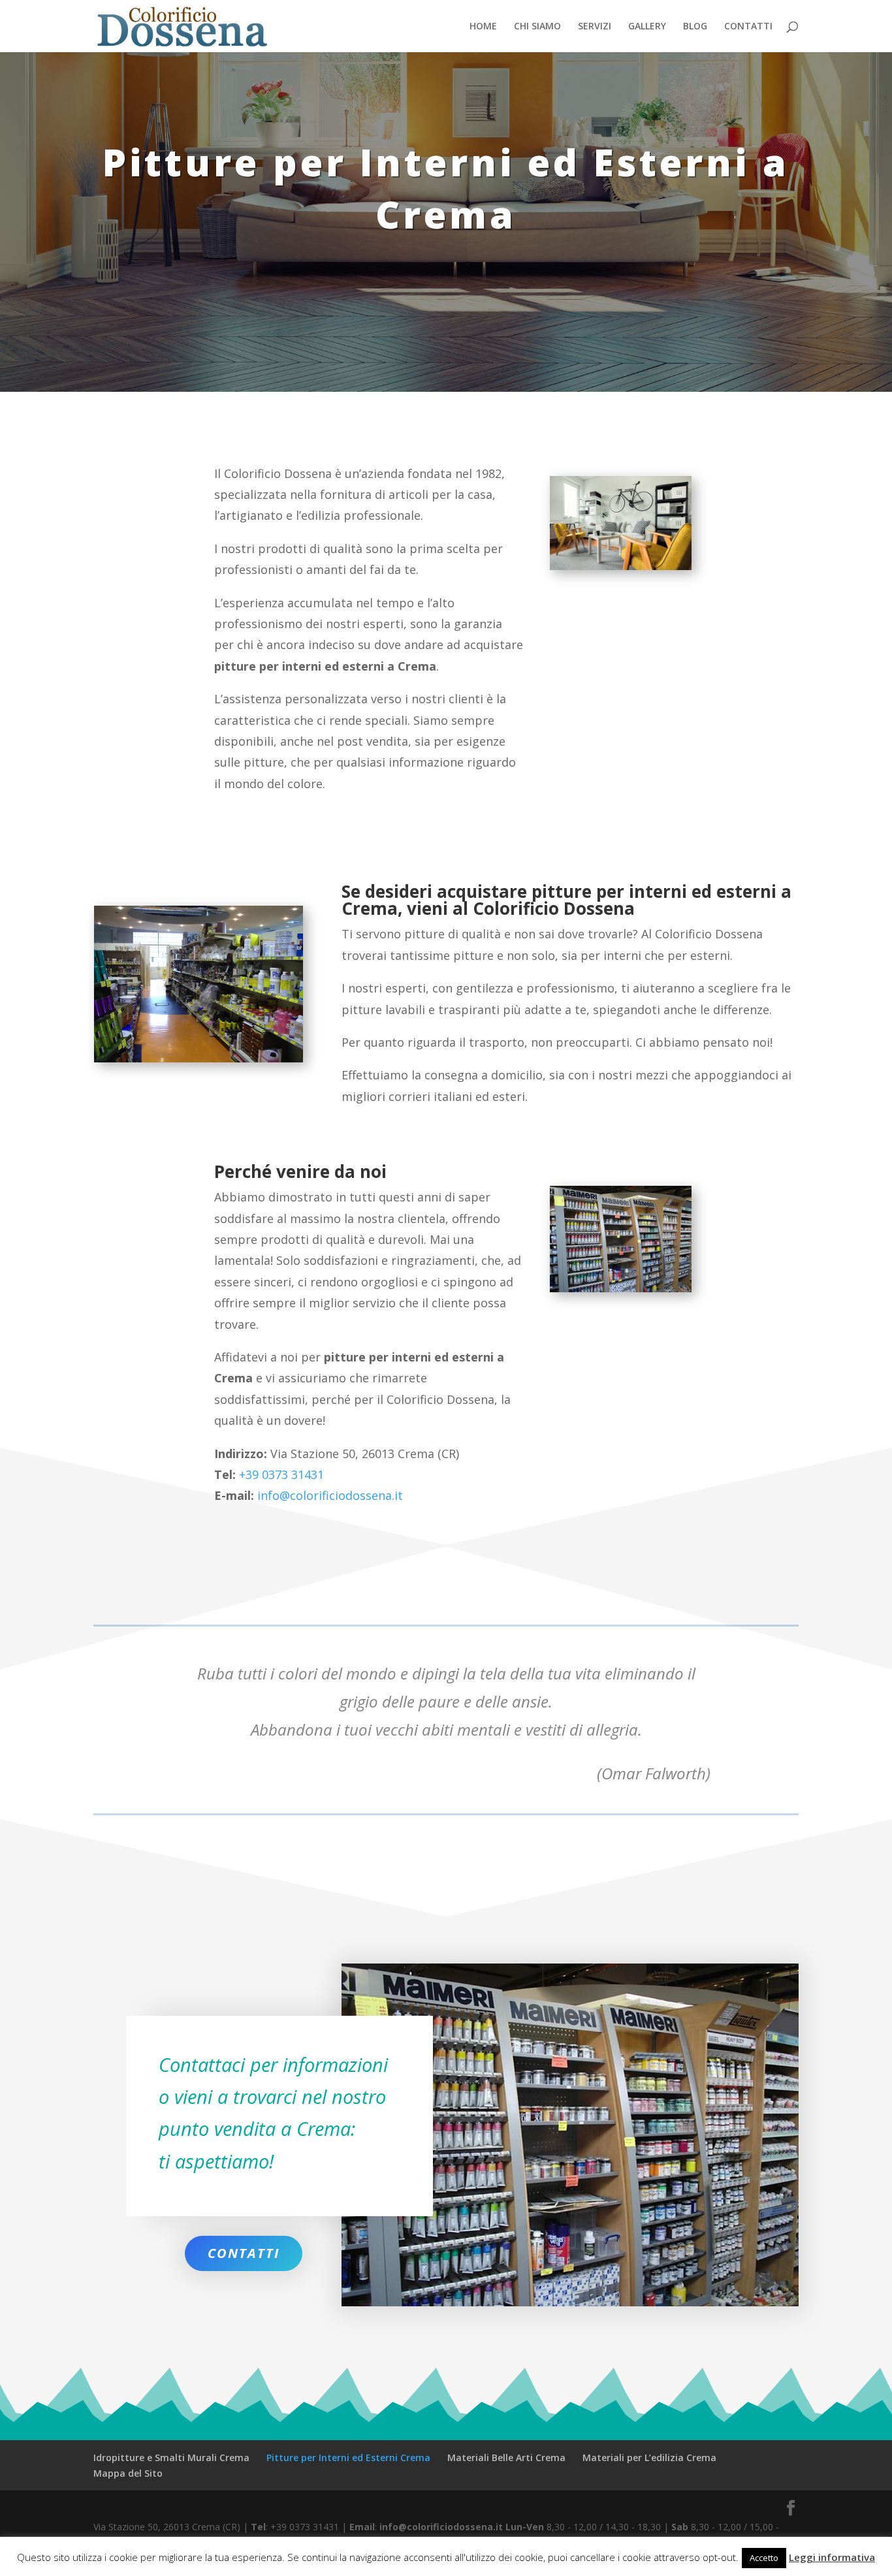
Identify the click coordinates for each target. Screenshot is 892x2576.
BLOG (695, 27)
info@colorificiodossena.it (330, 1495)
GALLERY (647, 27)
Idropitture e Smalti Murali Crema (171, 2457)
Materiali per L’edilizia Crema (649, 2457)
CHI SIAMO (537, 27)
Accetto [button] (764, 2558)
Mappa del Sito (128, 2473)
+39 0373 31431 (281, 1474)
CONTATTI (748, 27)
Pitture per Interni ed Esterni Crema (348, 2457)
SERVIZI (595, 27)
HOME (483, 27)
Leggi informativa (832, 2557)
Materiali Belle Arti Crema (506, 2457)
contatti (244, 2253)
